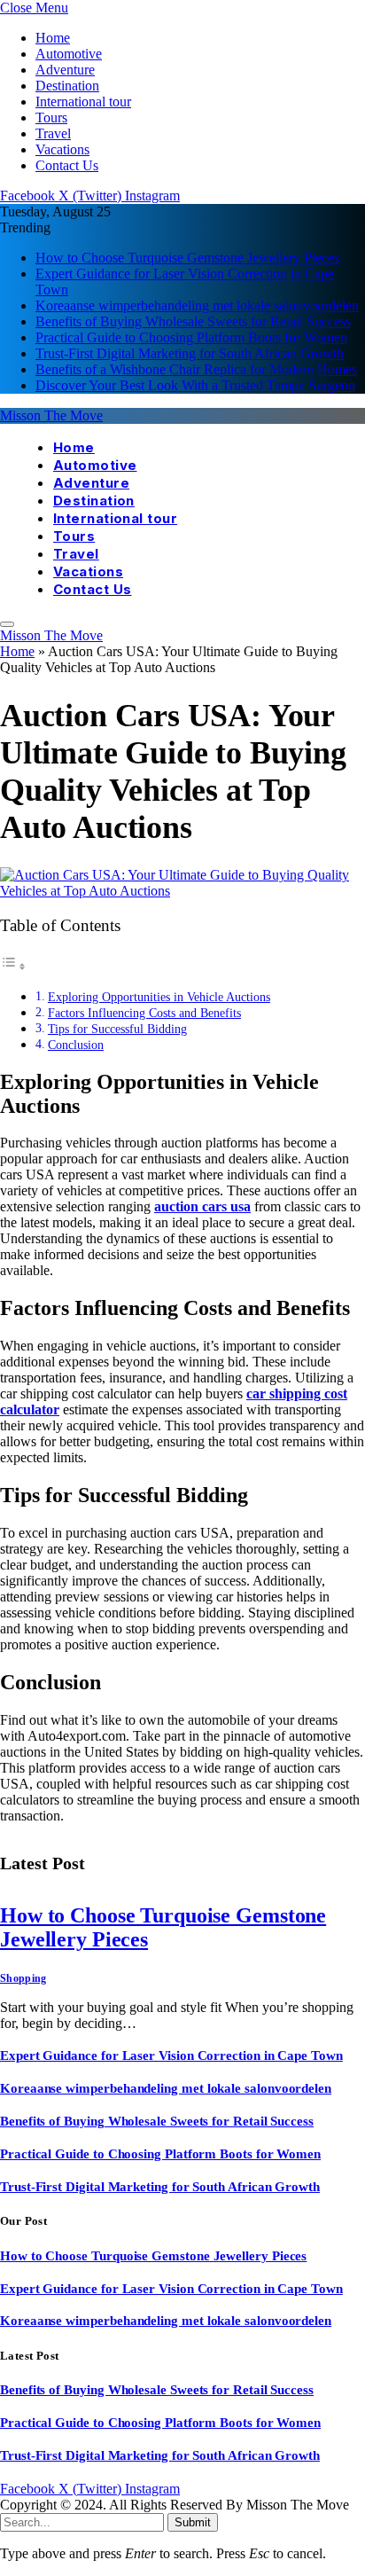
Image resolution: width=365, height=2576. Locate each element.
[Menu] (7, 624)
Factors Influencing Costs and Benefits (144, 1013)
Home (53, 38)
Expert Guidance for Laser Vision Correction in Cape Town (171, 2055)
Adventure (65, 70)
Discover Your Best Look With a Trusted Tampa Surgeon (195, 385)
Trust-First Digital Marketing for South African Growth (190, 353)
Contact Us (67, 165)
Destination (67, 86)
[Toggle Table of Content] (13, 966)
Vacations (62, 149)
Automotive (69, 54)
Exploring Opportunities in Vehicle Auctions (159, 997)
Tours (51, 117)
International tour (83, 102)
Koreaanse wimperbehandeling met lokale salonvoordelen (197, 305)
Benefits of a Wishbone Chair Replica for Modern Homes (196, 369)
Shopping (23, 1978)
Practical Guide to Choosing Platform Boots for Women (191, 337)
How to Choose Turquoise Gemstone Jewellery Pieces (187, 258)
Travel (53, 133)
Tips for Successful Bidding (117, 1029)
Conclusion (76, 1045)
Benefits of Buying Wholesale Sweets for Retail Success (193, 321)
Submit (193, 2522)
